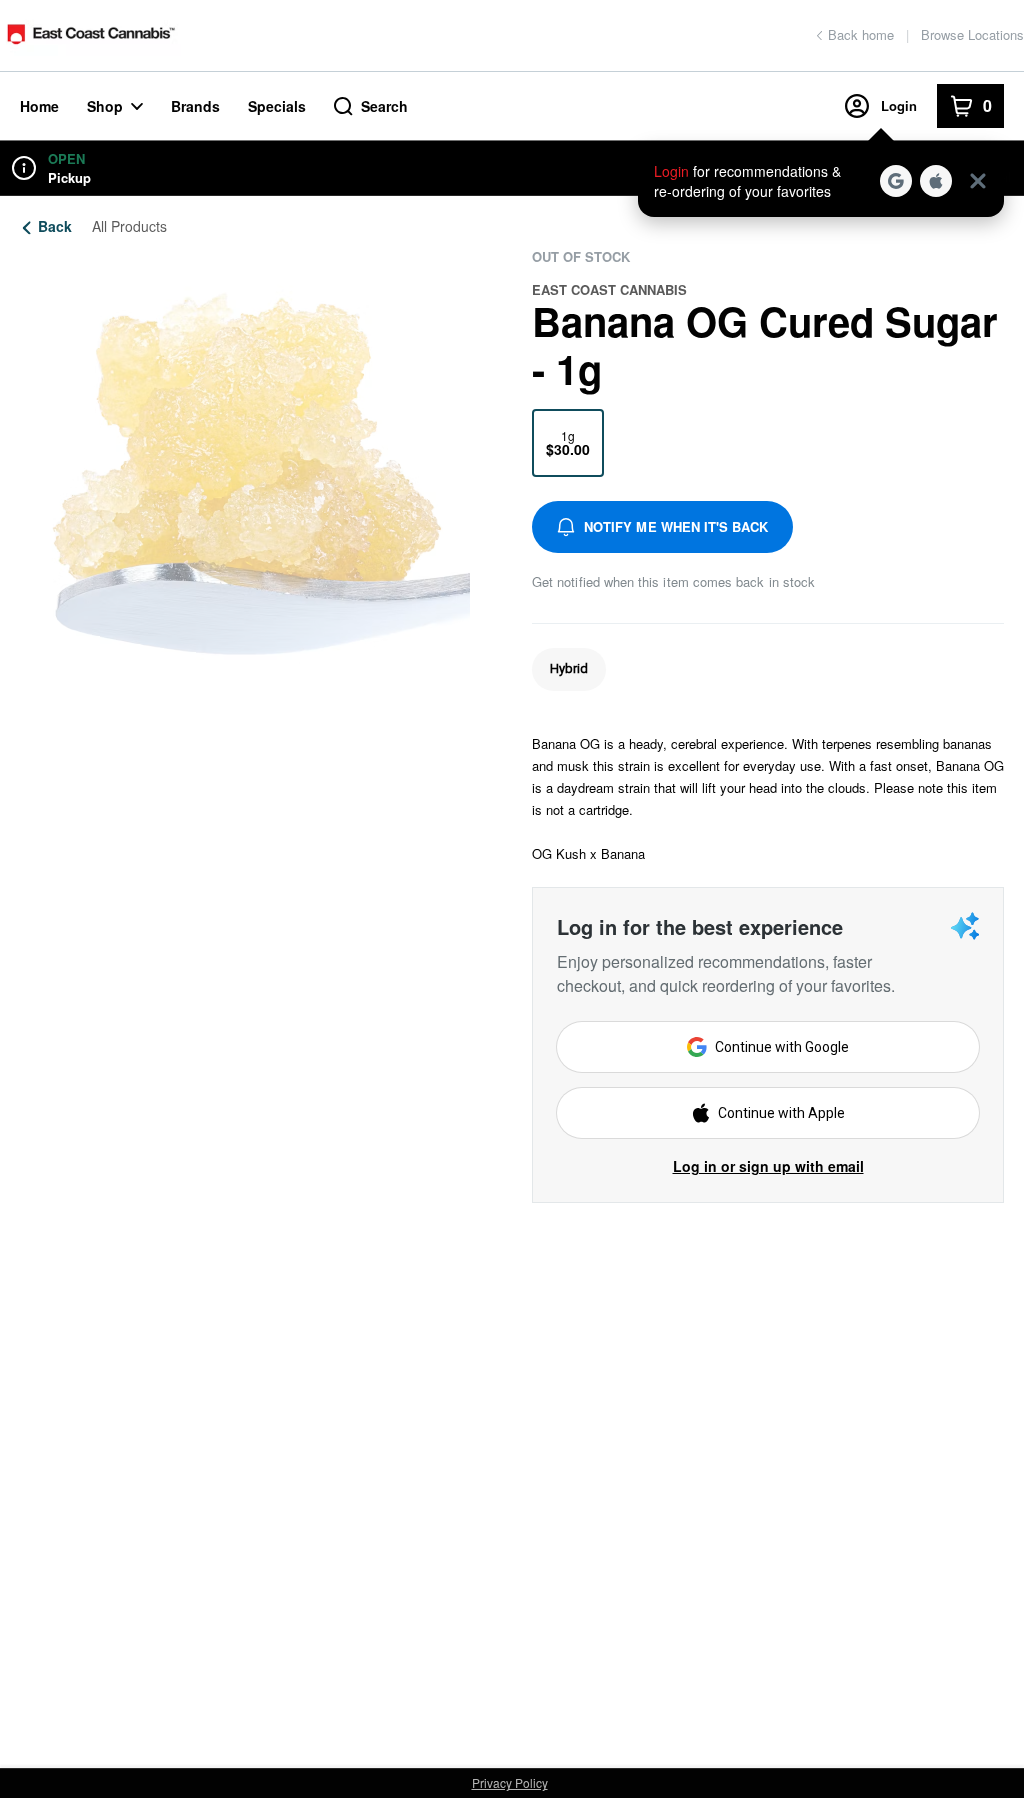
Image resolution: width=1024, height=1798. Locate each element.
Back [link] (55, 226)
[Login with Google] (896, 181)
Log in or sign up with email (768, 1166)
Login (899, 105)
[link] (569, 669)
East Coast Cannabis (609, 289)
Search (384, 106)
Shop (105, 106)
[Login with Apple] (936, 181)
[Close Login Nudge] (978, 181)
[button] (821, 181)
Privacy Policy (510, 1782)
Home (39, 106)
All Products (129, 226)
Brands (195, 106)
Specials (277, 106)
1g (568, 443)
